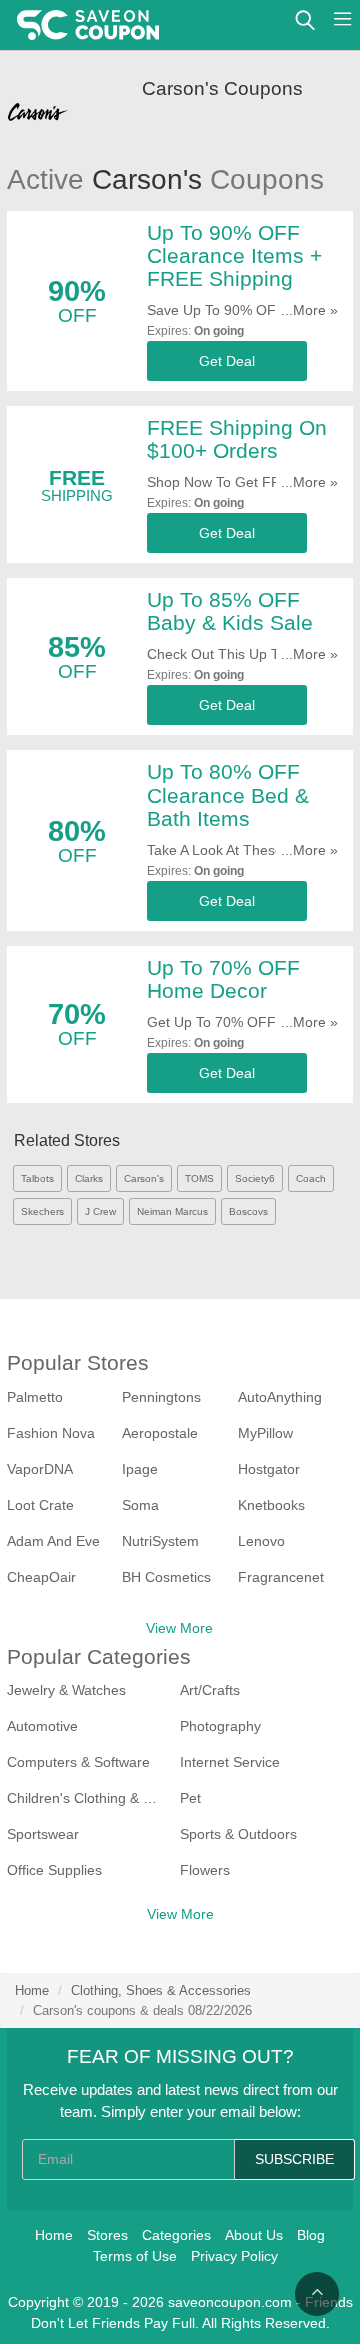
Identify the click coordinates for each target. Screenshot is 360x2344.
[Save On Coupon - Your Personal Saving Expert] (88, 25)
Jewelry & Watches (66, 1690)
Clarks (89, 1178)
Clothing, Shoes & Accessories (161, 1990)
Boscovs (248, 1211)
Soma (140, 1505)
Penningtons (161, 1397)
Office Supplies (54, 1870)
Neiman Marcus (172, 1211)
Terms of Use (135, 2256)
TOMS (199, 1178)
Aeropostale (160, 1433)
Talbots (37, 1178)
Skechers (42, 1211)
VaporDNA (40, 1469)
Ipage (140, 1469)
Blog (311, 2235)
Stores (107, 2235)
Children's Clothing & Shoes (85, 1798)
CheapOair (41, 1577)
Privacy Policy (234, 2256)
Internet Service (230, 1762)
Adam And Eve (53, 1541)
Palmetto (35, 1397)
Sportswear (43, 1834)
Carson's (144, 1178)
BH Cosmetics (166, 1577)
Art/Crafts (210, 1690)
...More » (309, 310)
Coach (311, 1178)
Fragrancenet (281, 1577)
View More (179, 1628)
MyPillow (265, 1433)
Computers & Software (78, 1762)
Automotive (42, 1726)
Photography (220, 1726)
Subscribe (294, 2159)
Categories (176, 2235)
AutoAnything (280, 1397)
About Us (254, 2235)
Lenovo (261, 1541)
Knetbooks (271, 1505)
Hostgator (269, 1469)
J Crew (100, 1211)
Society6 (255, 1178)
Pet (190, 1798)
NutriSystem (160, 1541)
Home (32, 1990)
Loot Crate (40, 1505)
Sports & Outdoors (238, 1834)
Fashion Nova (51, 1433)
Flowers (205, 1870)
